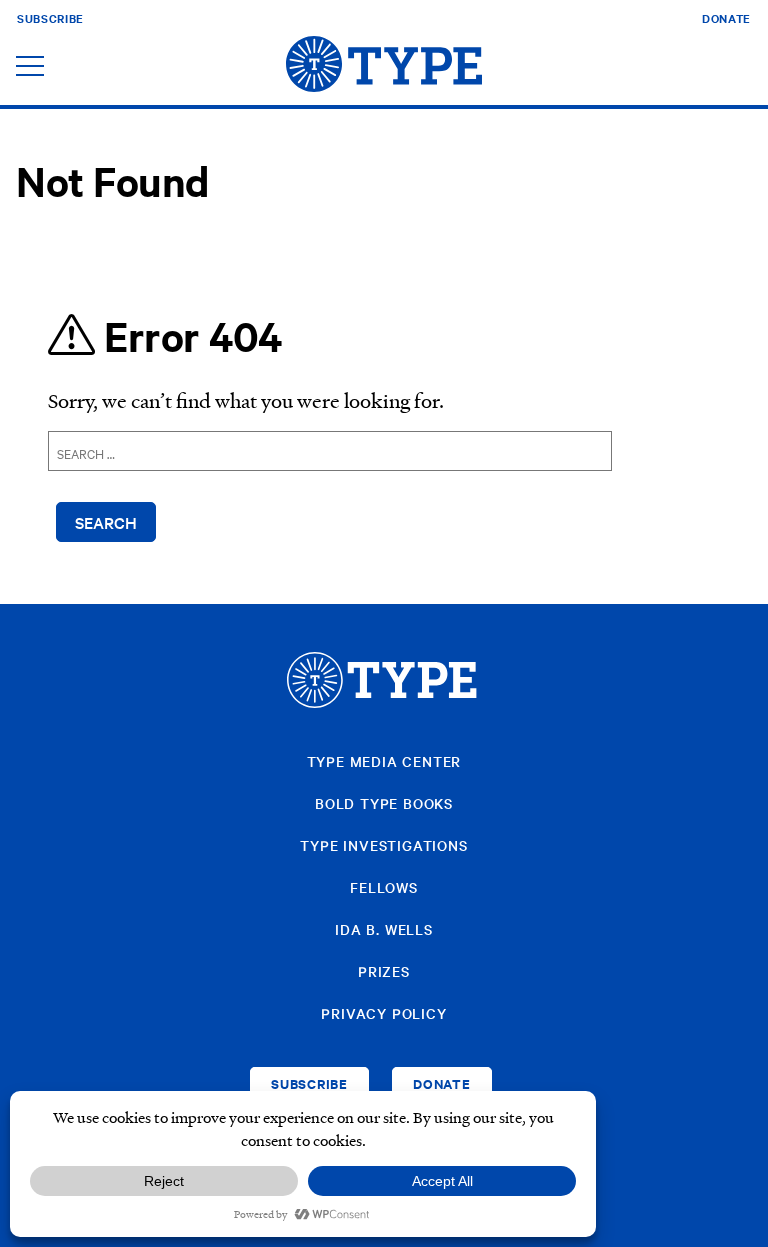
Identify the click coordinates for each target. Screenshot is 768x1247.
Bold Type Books (384, 803)
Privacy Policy (383, 1013)
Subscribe (50, 18)
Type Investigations (383, 845)
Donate (726, 18)
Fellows (384, 887)
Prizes (384, 971)
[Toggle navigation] (30, 67)
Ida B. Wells (384, 929)
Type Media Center (384, 761)
